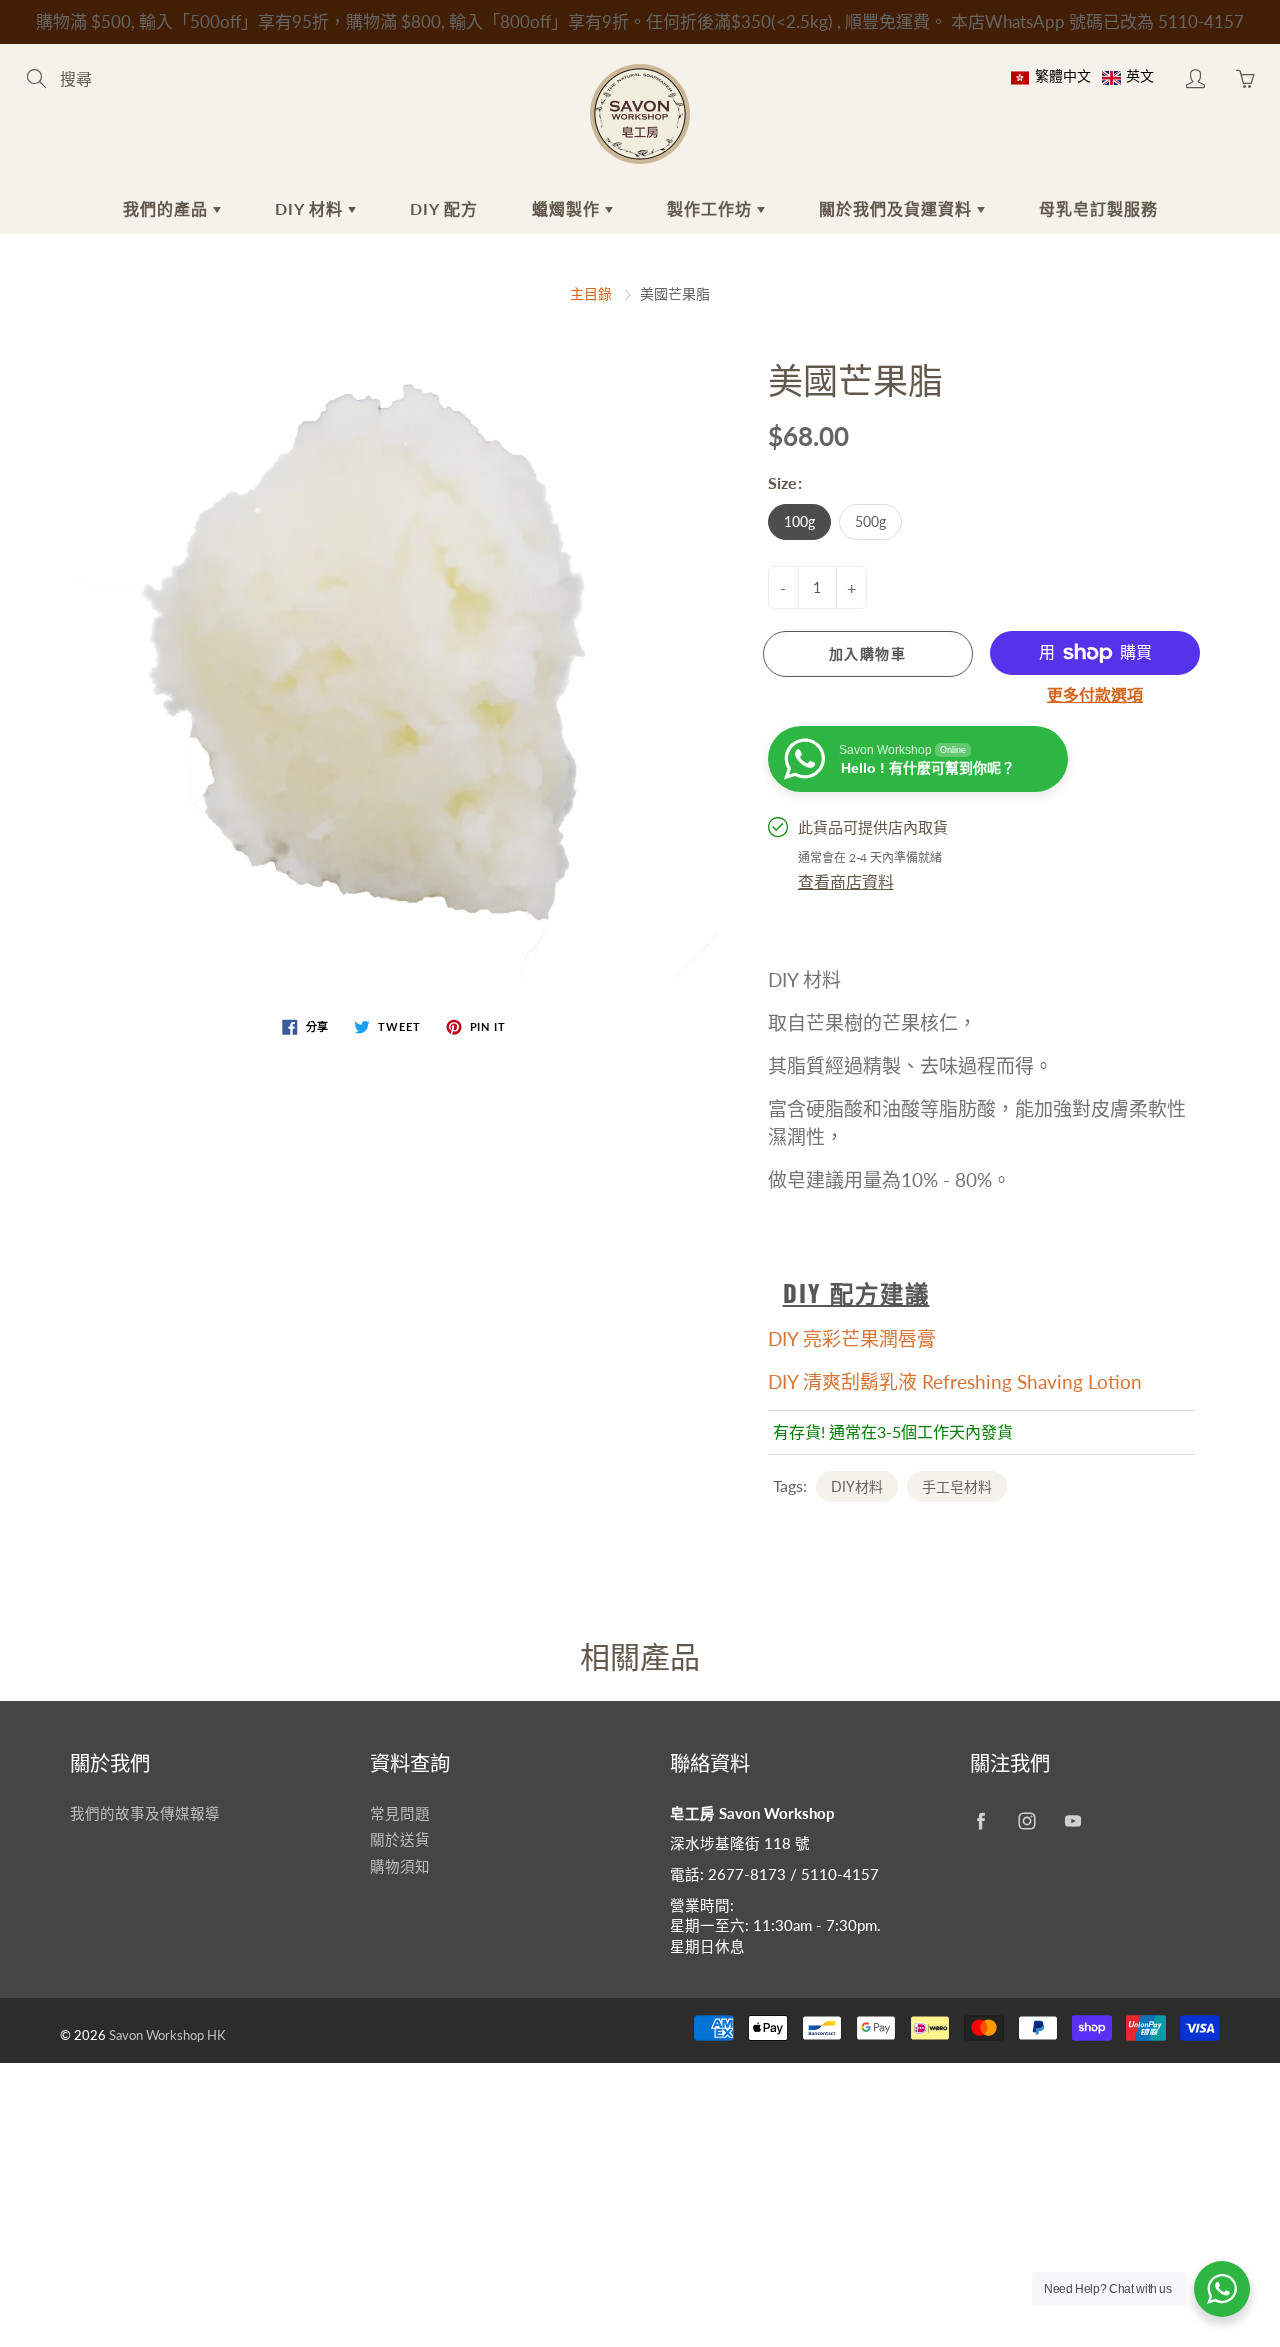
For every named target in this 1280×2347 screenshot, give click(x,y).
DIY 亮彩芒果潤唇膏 (852, 1338)
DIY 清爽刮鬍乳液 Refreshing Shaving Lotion (955, 1381)
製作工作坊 (712, 208)
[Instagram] (1026, 1821)
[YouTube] (1072, 1821)
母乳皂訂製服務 (1098, 208)
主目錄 (591, 293)
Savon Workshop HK (167, 2035)
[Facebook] (980, 1821)
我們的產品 (168, 208)
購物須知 (400, 1866)
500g (870, 521)
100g (799, 521)
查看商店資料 (846, 881)
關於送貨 (400, 1839)
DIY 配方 (444, 208)
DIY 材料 (311, 208)
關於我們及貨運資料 (898, 208)
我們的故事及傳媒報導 (145, 1813)
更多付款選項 (1095, 694)
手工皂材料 (957, 1486)
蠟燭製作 (568, 208)
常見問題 (400, 1813)
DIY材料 (857, 1486)
